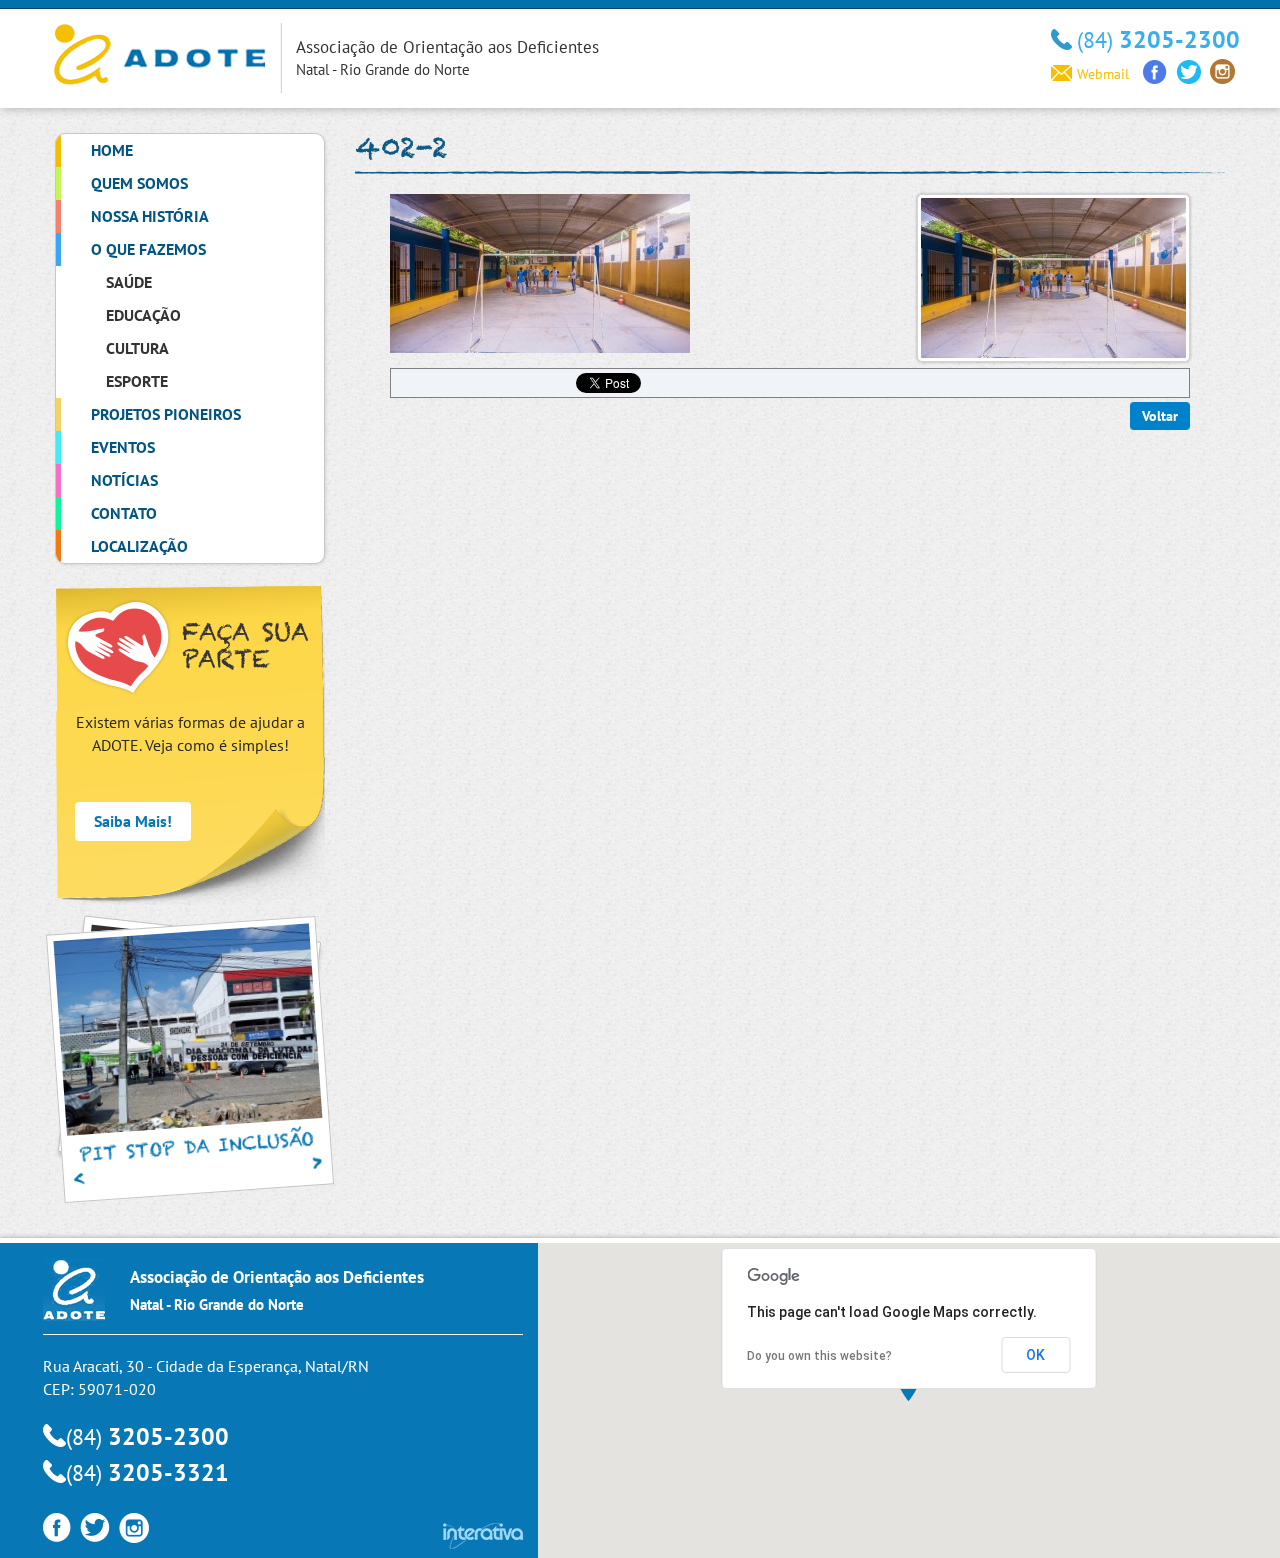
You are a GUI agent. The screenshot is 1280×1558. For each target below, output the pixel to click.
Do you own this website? (819, 1356)
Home (112, 150)
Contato (124, 513)
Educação (143, 315)
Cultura (137, 348)
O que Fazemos (148, 249)
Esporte (137, 381)
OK (1035, 1355)
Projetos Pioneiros (166, 414)
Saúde (129, 282)
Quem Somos (139, 183)
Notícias (124, 480)
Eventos (123, 447)
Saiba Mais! (133, 821)
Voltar (1160, 416)
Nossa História (150, 216)
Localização (139, 546)
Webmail (1103, 74)
